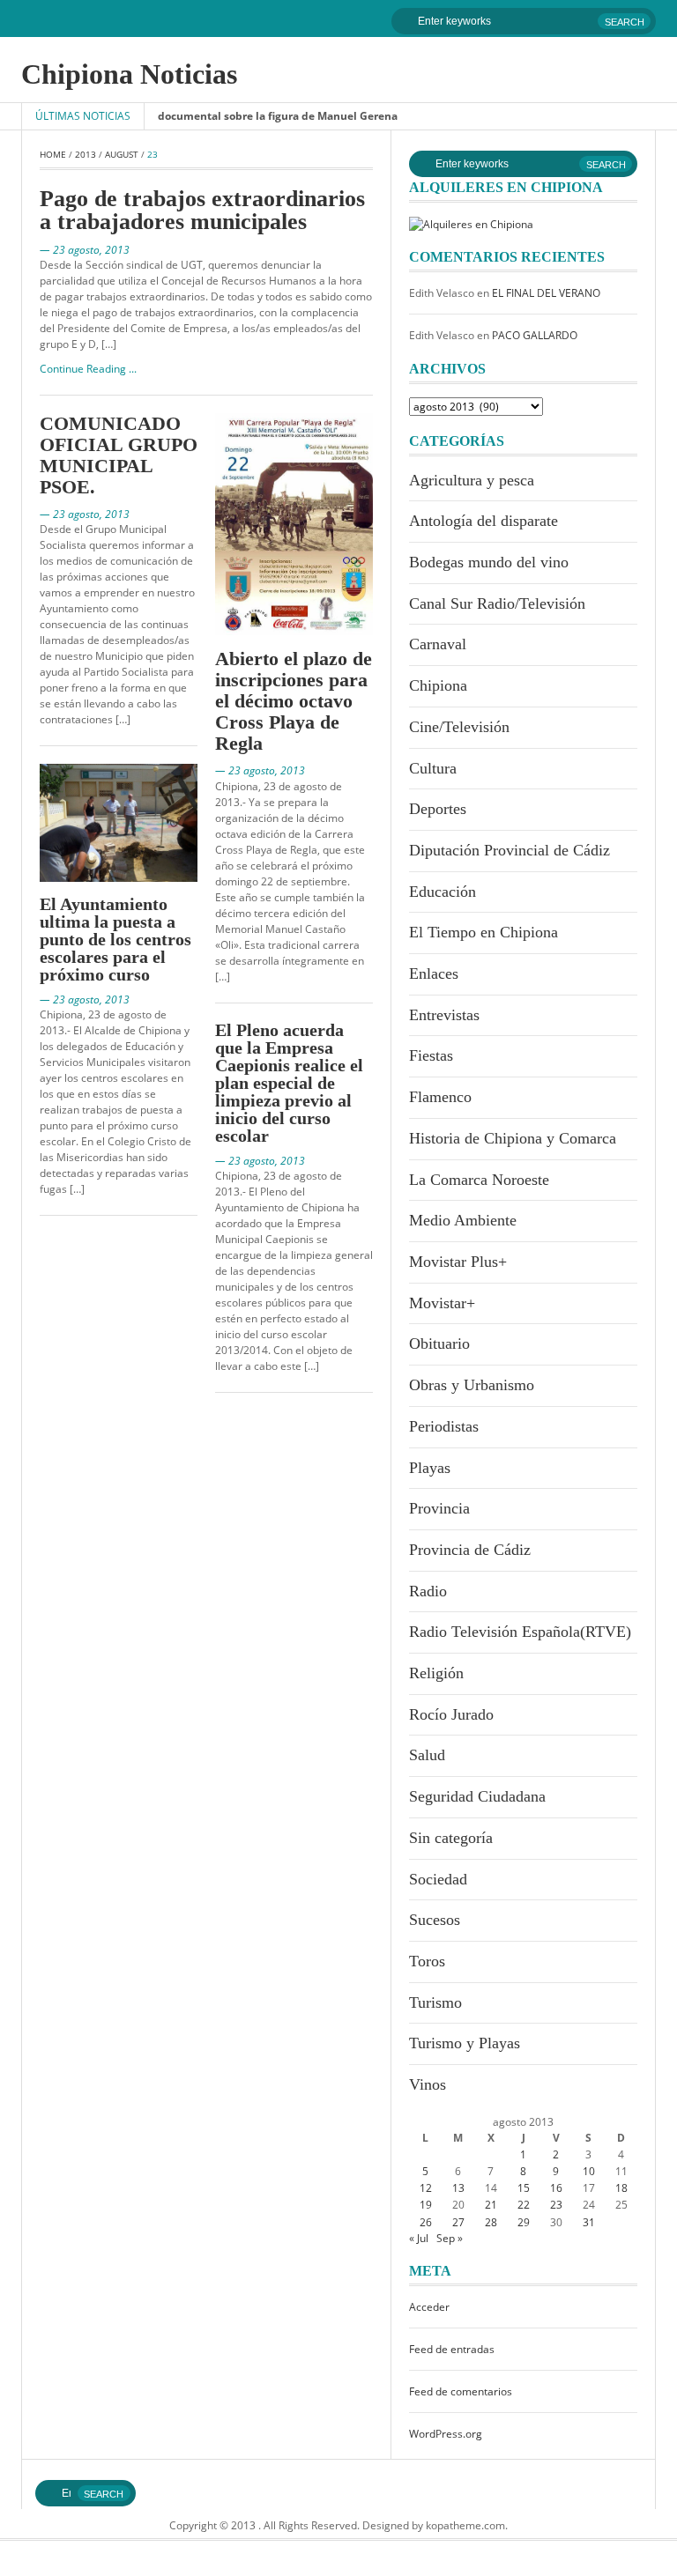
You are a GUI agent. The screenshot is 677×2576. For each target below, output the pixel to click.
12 (426, 2188)
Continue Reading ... (88, 369)
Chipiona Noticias (129, 74)
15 (524, 2188)
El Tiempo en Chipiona (484, 932)
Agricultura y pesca (472, 480)
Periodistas (444, 1426)
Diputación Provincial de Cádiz (510, 850)
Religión (436, 1673)
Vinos (428, 2084)
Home (53, 154)
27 (458, 2222)
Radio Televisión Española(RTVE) (520, 1632)
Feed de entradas (452, 2349)
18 (621, 2188)
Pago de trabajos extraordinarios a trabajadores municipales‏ (202, 210)
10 (589, 2171)
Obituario (439, 1344)
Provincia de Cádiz (470, 1550)
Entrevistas (444, 1015)
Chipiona (438, 685)
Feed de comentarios (461, 2391)
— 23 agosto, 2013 (85, 250)
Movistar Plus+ (458, 1262)
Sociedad (438, 1879)
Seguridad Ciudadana (477, 1796)
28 (491, 2222)
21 (491, 2205)
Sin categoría (451, 1838)
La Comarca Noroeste (479, 1180)
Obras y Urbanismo (472, 1385)
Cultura (433, 768)
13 (458, 2188)
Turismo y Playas (465, 2043)
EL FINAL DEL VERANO (546, 293)
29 (524, 2222)
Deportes (438, 809)
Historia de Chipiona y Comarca (513, 1138)
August (122, 154)
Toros (427, 1961)
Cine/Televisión (459, 727)
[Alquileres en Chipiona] (471, 223)
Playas (430, 1468)
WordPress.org (446, 2434)
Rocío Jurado (451, 1714)
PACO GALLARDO (535, 335)
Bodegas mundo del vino (489, 562)
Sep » (450, 2238)
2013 (86, 154)
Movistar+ (442, 1303)
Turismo (435, 2002)
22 (524, 2205)
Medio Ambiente (463, 1220)
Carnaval (438, 644)
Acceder (429, 2307)
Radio (428, 1591)
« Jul (419, 2238)
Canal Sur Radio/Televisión (497, 603)
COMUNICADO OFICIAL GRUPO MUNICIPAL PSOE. (119, 455)
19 (426, 2205)
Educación (443, 892)
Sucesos (435, 1920)
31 (589, 2222)
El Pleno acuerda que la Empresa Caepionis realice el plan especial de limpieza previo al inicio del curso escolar (289, 1083)
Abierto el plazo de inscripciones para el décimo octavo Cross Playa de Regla (294, 701)
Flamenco (440, 1097)
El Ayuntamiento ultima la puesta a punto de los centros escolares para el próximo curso (115, 939)
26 (426, 2222)
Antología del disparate (484, 521)
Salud (427, 1755)
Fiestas (431, 1055)
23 (556, 2205)
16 (556, 2188)
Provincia (439, 1508)
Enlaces (434, 973)
